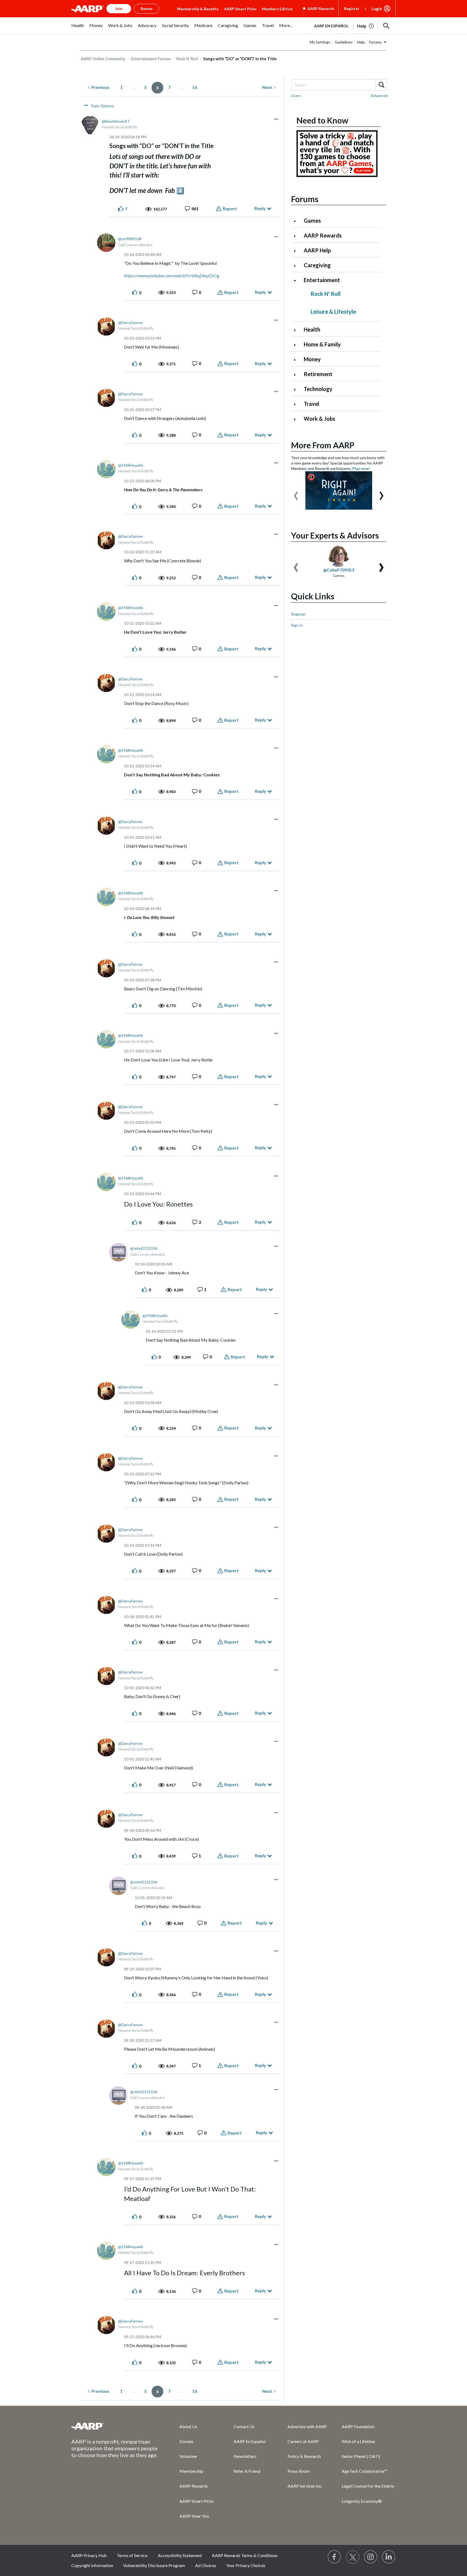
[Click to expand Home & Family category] (297, 345)
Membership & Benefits (198, 9)
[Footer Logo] (115, 2426)
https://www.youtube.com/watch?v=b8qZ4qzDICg (172, 275)
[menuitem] (78, 28)
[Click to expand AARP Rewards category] (297, 236)
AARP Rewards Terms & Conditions (245, 2555)
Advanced (379, 96)
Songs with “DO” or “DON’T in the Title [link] (240, 59)
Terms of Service (132, 2555)
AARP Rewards (323, 235)
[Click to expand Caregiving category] (297, 266)
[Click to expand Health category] (297, 330)
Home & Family (322, 344)
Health (312, 329)
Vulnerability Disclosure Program (154, 2565)
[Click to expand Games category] (297, 221)
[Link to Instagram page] (371, 2557)
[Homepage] (88, 9)
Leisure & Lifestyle (333, 312)
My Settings (320, 42)
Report (230, 208)
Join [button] (119, 9)
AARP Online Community (103, 59)
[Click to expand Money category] (297, 360)
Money (312, 359)
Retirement (318, 374)
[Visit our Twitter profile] (353, 2557)
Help (361, 42)
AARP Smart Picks (240, 9)
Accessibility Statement (180, 2555)
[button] (386, 26)
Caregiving (317, 265)
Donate (186, 2441)
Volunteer (189, 2456)
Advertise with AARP (307, 2426)
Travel (311, 404)
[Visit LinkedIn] (389, 2557)
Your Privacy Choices (246, 2565)
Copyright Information (92, 2565)
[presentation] (296, 493)
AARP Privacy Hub (89, 2555)
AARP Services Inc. (305, 2486)
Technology (318, 389)
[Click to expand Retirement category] (297, 375)
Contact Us (244, 2426)
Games (312, 220)
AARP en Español (331, 26)
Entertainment (322, 280)
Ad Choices (206, 2565)
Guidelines (344, 42)
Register (352, 9)
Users (296, 96)
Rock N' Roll (187, 59)
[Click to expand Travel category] (297, 404)
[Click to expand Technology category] (297, 390)
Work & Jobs (319, 419)
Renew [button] (146, 9)
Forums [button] (375, 42)
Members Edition (277, 9)
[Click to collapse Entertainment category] (297, 281)
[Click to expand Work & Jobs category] (297, 419)
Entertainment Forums (151, 59)
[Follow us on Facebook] (335, 2557)
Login (377, 9)
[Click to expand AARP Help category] (297, 251)
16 (195, 87)
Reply (260, 208)
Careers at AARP (303, 2441)
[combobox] (339, 85)
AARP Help (317, 250)
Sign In (297, 625)
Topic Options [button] (102, 106)
